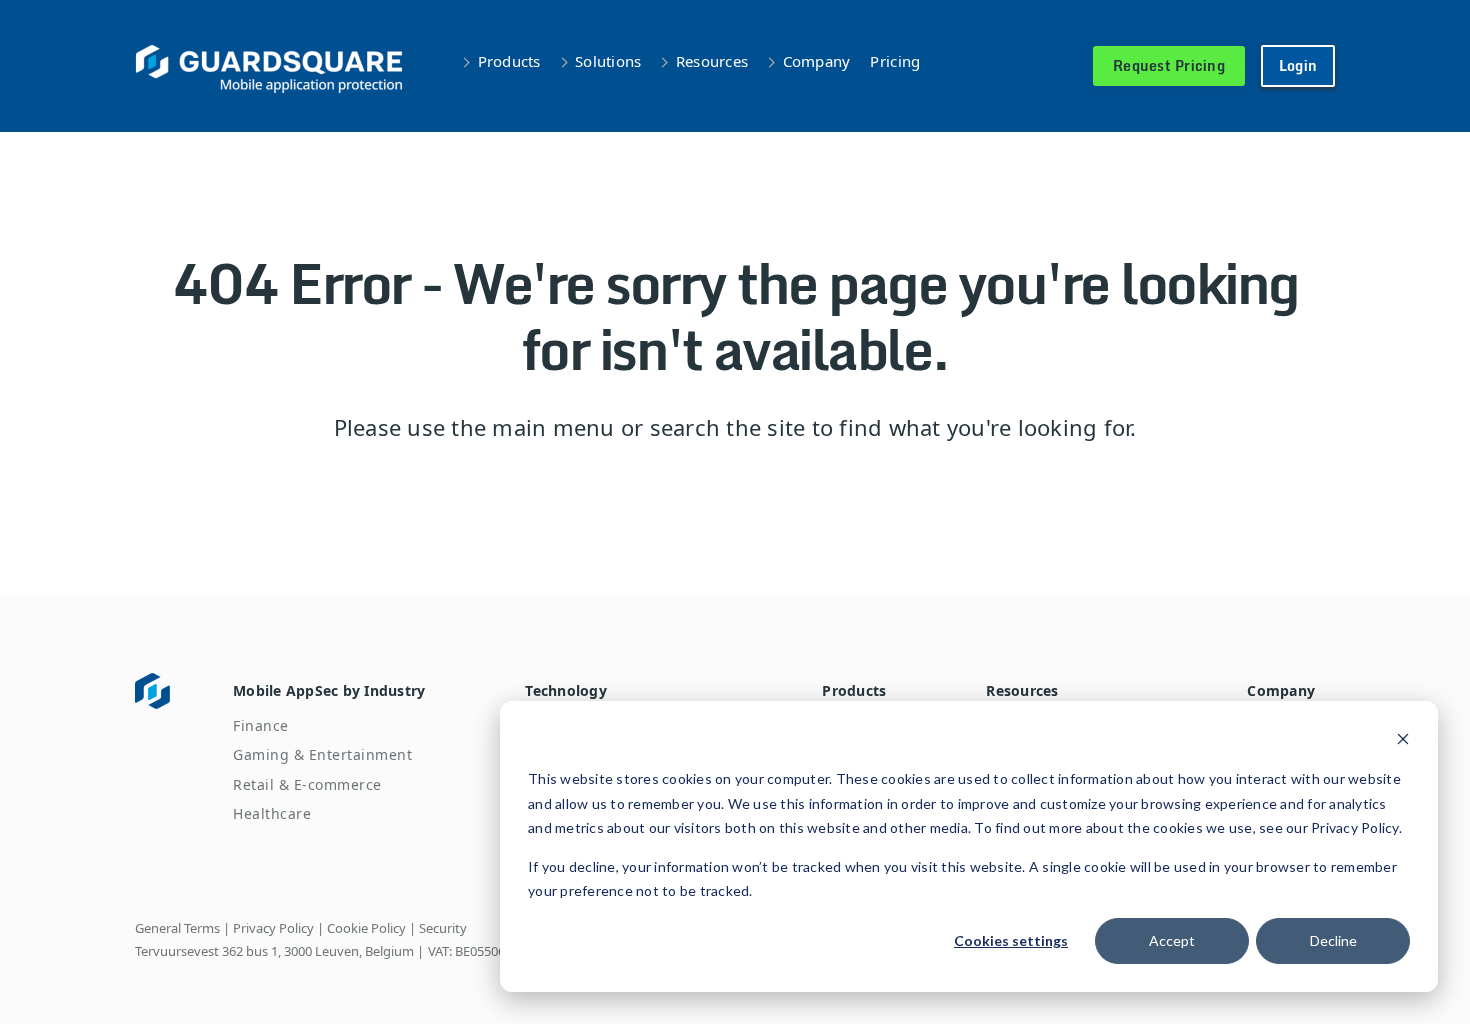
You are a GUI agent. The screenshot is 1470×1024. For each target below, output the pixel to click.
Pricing (895, 61)
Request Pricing (1169, 65)
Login (1298, 65)
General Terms (177, 928)
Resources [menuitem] (1022, 690)
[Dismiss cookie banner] (1403, 741)
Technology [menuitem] (566, 690)
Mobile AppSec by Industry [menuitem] (329, 690)
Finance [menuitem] (261, 725)
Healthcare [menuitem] (272, 813)
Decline (1333, 940)
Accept (1172, 940)
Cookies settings (1011, 940)
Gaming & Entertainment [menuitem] (322, 754)
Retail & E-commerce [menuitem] (307, 784)
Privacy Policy (273, 928)
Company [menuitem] (1281, 690)
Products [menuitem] (854, 690)
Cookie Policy (366, 928)
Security (443, 928)
